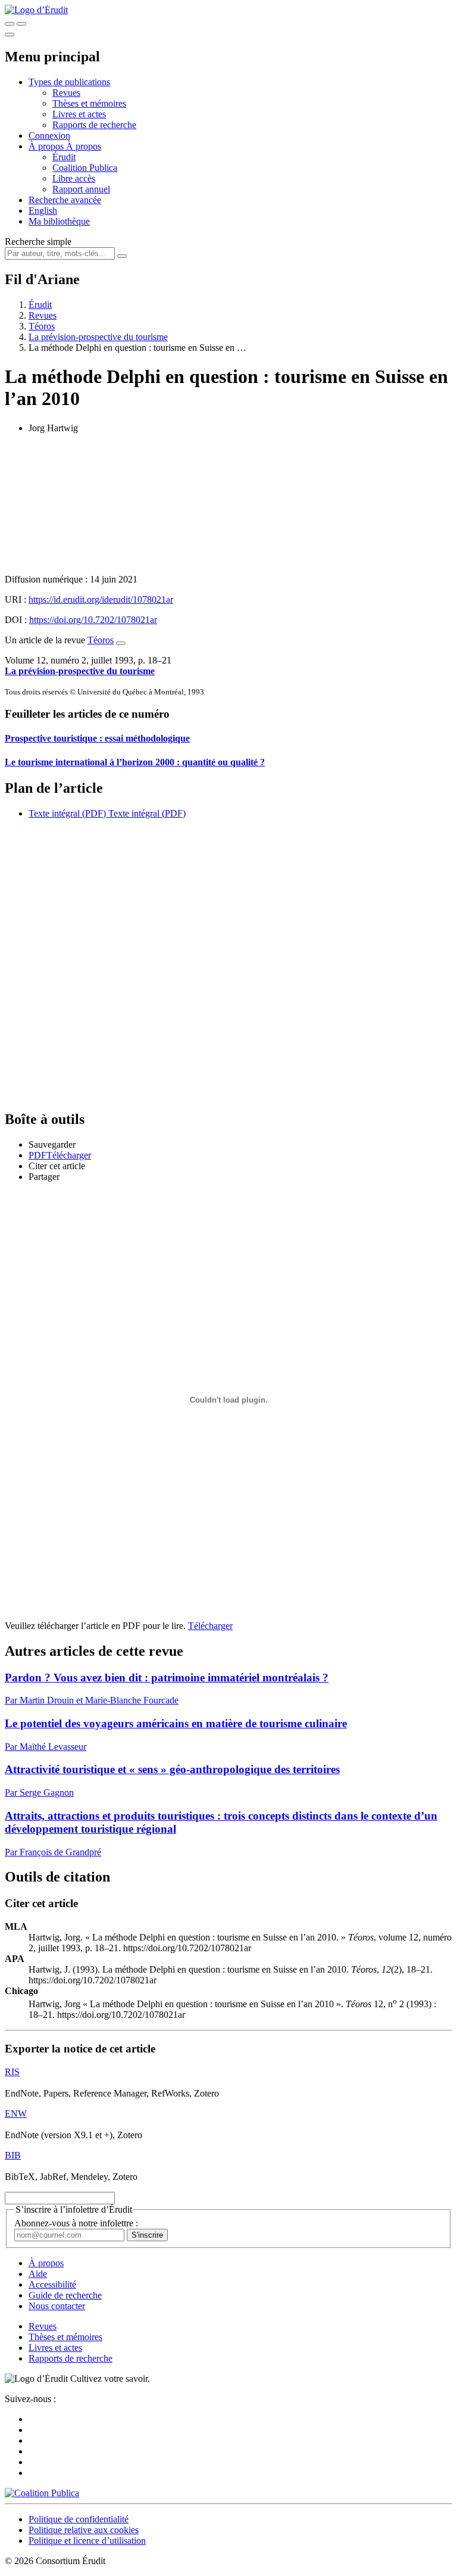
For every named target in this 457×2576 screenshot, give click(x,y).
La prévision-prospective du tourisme (98, 337)
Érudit (64, 157)
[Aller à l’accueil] (36, 10)
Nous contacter (57, 2306)
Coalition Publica (85, 168)
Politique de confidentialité (79, 2519)
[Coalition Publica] (42, 2493)
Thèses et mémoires (89, 103)
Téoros (42, 326)
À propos (84, 146)
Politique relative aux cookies (84, 2530)
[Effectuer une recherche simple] (10, 24)
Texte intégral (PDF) (67, 813)
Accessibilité (52, 2284)
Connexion (49, 136)
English (43, 211)
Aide (38, 2274)
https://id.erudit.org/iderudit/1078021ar (101, 599)
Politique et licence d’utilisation (87, 2541)
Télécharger (210, 1626)
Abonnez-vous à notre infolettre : (76, 2223)
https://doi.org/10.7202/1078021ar (93, 620)
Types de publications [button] (69, 82)
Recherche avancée (65, 200)
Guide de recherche (65, 2295)
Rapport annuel (81, 189)
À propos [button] (47, 146)
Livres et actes (79, 114)
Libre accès (74, 178)
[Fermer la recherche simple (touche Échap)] (21, 24)
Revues (66, 93)
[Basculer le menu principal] (10, 35)
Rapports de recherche (94, 125)
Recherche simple (38, 242)
